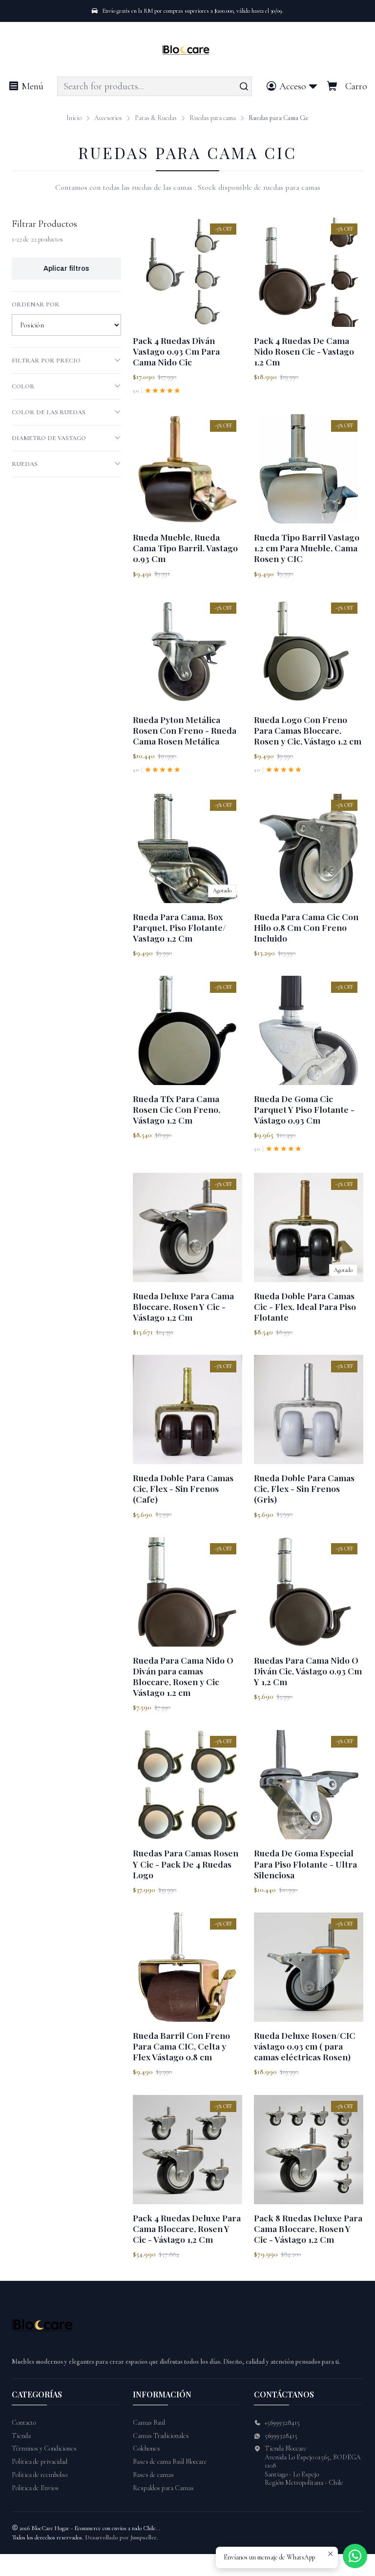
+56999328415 (282, 2423)
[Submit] (244, 86)
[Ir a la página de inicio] (188, 51)
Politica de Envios (35, 2488)
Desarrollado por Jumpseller (121, 2537)
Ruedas (25, 464)
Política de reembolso (40, 2475)
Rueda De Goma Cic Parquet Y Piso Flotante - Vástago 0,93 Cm (304, 1109)
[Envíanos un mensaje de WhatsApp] (355, 2556)
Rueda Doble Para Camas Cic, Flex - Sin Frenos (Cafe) (183, 1488)
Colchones (146, 2448)
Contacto (24, 2423)
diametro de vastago (49, 438)
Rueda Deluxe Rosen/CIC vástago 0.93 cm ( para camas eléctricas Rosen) (305, 2046)
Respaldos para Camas (163, 2488)
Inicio (74, 118)
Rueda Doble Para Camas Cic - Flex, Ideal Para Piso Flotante (305, 1306)
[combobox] (155, 86)
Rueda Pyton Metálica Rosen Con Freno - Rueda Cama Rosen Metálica (185, 730)
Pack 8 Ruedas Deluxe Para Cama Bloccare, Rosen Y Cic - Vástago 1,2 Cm (308, 2228)
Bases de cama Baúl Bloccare (170, 2462)
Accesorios (108, 118)
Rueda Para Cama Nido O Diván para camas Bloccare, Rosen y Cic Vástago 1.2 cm (183, 1676)
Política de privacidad (40, 2462)
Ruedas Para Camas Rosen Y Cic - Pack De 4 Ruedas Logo (186, 1863)
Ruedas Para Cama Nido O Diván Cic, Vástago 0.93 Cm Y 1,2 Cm (308, 1671)
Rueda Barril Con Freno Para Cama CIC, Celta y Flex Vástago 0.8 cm (181, 2046)
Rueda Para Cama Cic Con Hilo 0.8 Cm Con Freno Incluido (306, 927)
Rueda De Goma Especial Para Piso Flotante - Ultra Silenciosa (305, 1863)
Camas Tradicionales (161, 2436)
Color (23, 386)
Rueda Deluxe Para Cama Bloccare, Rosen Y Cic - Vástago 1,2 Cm (183, 1306)
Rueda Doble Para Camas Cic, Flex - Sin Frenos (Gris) (304, 1488)
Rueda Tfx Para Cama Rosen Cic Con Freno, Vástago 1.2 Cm (177, 1109)
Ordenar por (36, 304)
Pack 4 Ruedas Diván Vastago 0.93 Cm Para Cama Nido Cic (176, 351)
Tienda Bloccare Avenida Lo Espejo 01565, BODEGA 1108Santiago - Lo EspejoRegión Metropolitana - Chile (313, 2465)
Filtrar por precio (46, 361)
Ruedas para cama (213, 118)
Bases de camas (153, 2475)
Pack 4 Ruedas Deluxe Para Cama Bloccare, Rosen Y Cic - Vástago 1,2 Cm (187, 2228)
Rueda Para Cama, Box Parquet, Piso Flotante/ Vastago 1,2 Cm (179, 927)
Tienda (21, 2436)
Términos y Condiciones (44, 2448)
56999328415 (281, 2436)
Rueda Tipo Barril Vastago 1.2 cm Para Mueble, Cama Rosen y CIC (307, 548)
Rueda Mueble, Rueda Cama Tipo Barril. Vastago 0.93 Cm (185, 548)
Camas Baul (149, 2423)
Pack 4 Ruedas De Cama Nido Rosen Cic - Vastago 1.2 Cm (304, 351)
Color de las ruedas (49, 412)
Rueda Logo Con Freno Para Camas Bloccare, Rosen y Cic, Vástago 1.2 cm (308, 730)
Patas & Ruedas (156, 118)
